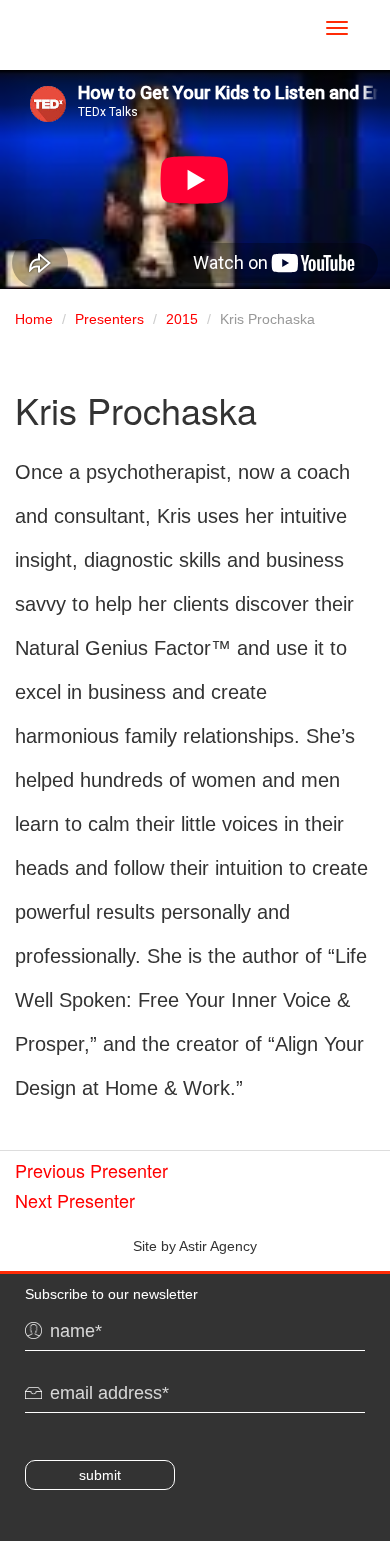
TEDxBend (122, 31)
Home (34, 319)
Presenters (109, 319)
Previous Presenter (91, 1170)
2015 (182, 319)
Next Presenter (75, 1200)
